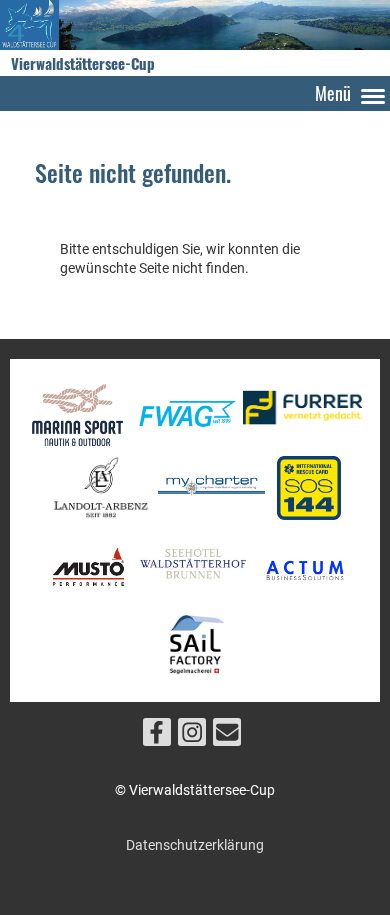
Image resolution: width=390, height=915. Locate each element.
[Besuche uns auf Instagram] (192, 736)
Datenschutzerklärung (195, 845)
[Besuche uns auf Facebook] (157, 736)
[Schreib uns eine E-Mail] (227, 736)
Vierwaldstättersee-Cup (83, 63)
